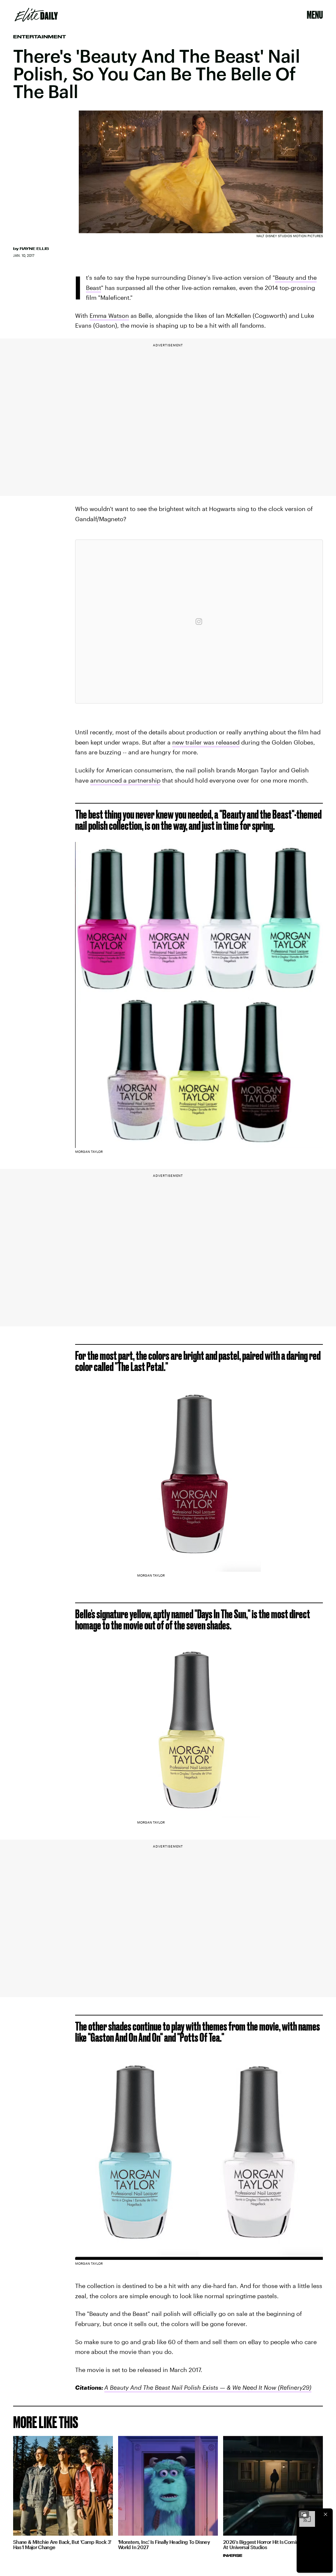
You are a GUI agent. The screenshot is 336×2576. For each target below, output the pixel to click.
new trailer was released (206, 742)
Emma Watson (109, 316)
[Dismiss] (325, 2514)
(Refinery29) (294, 2387)
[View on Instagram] (199, 622)
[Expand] (304, 2514)
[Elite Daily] (36, 15)
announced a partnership (125, 780)
